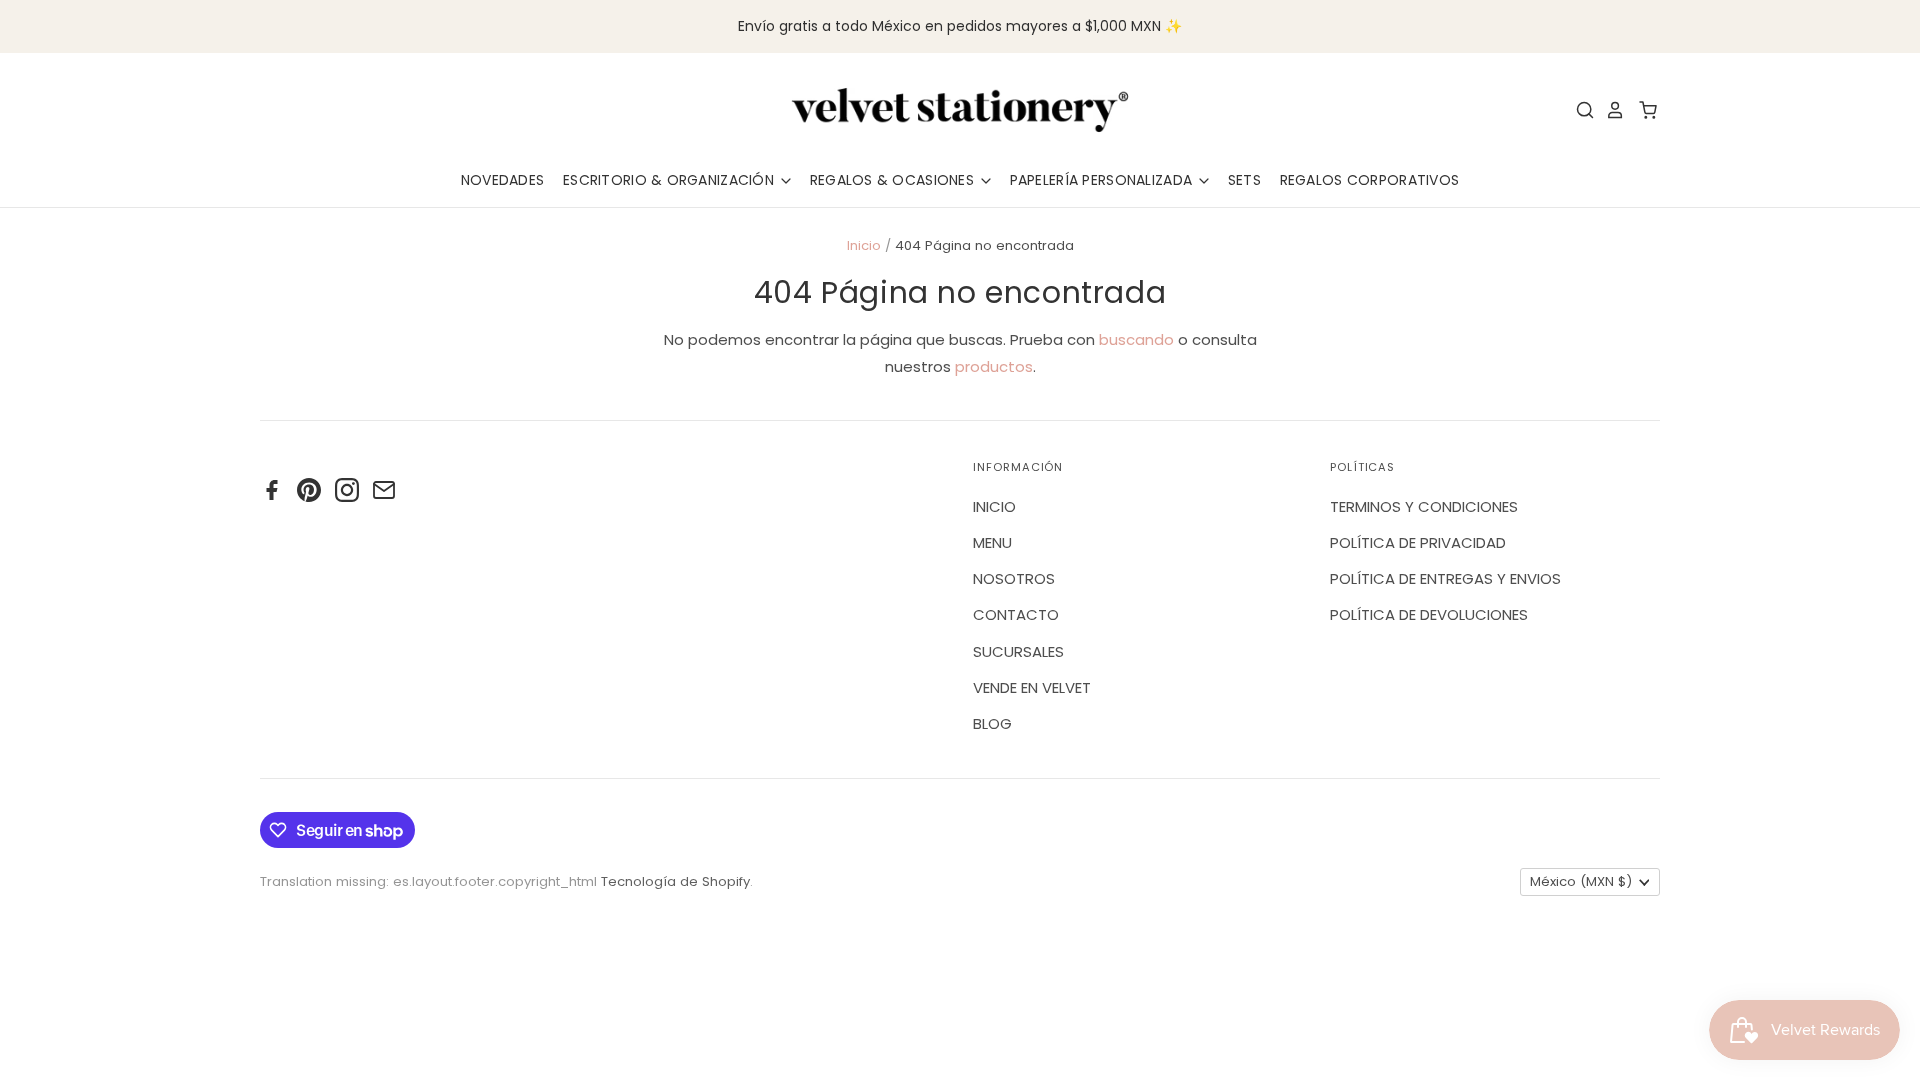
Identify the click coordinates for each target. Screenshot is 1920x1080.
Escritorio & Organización (670, 180)
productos (994, 366)
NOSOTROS (1014, 578)
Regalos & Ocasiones (894, 180)
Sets (1244, 180)
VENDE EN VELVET (1032, 687)
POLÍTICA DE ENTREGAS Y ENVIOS (1445, 578)
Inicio (864, 245)
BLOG (992, 723)
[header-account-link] (1610, 110)
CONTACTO (1016, 614)
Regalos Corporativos (1370, 180)
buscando (1136, 339)
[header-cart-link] (1642, 110)
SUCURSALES (1018, 651)
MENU (992, 542)
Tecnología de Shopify (675, 881)
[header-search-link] (1580, 110)
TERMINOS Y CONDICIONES (1424, 506)
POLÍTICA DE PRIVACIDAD (1418, 542)
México (1581, 881)
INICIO (994, 506)
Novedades (503, 180)
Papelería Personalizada (1103, 180)
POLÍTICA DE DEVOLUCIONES (1429, 614)
